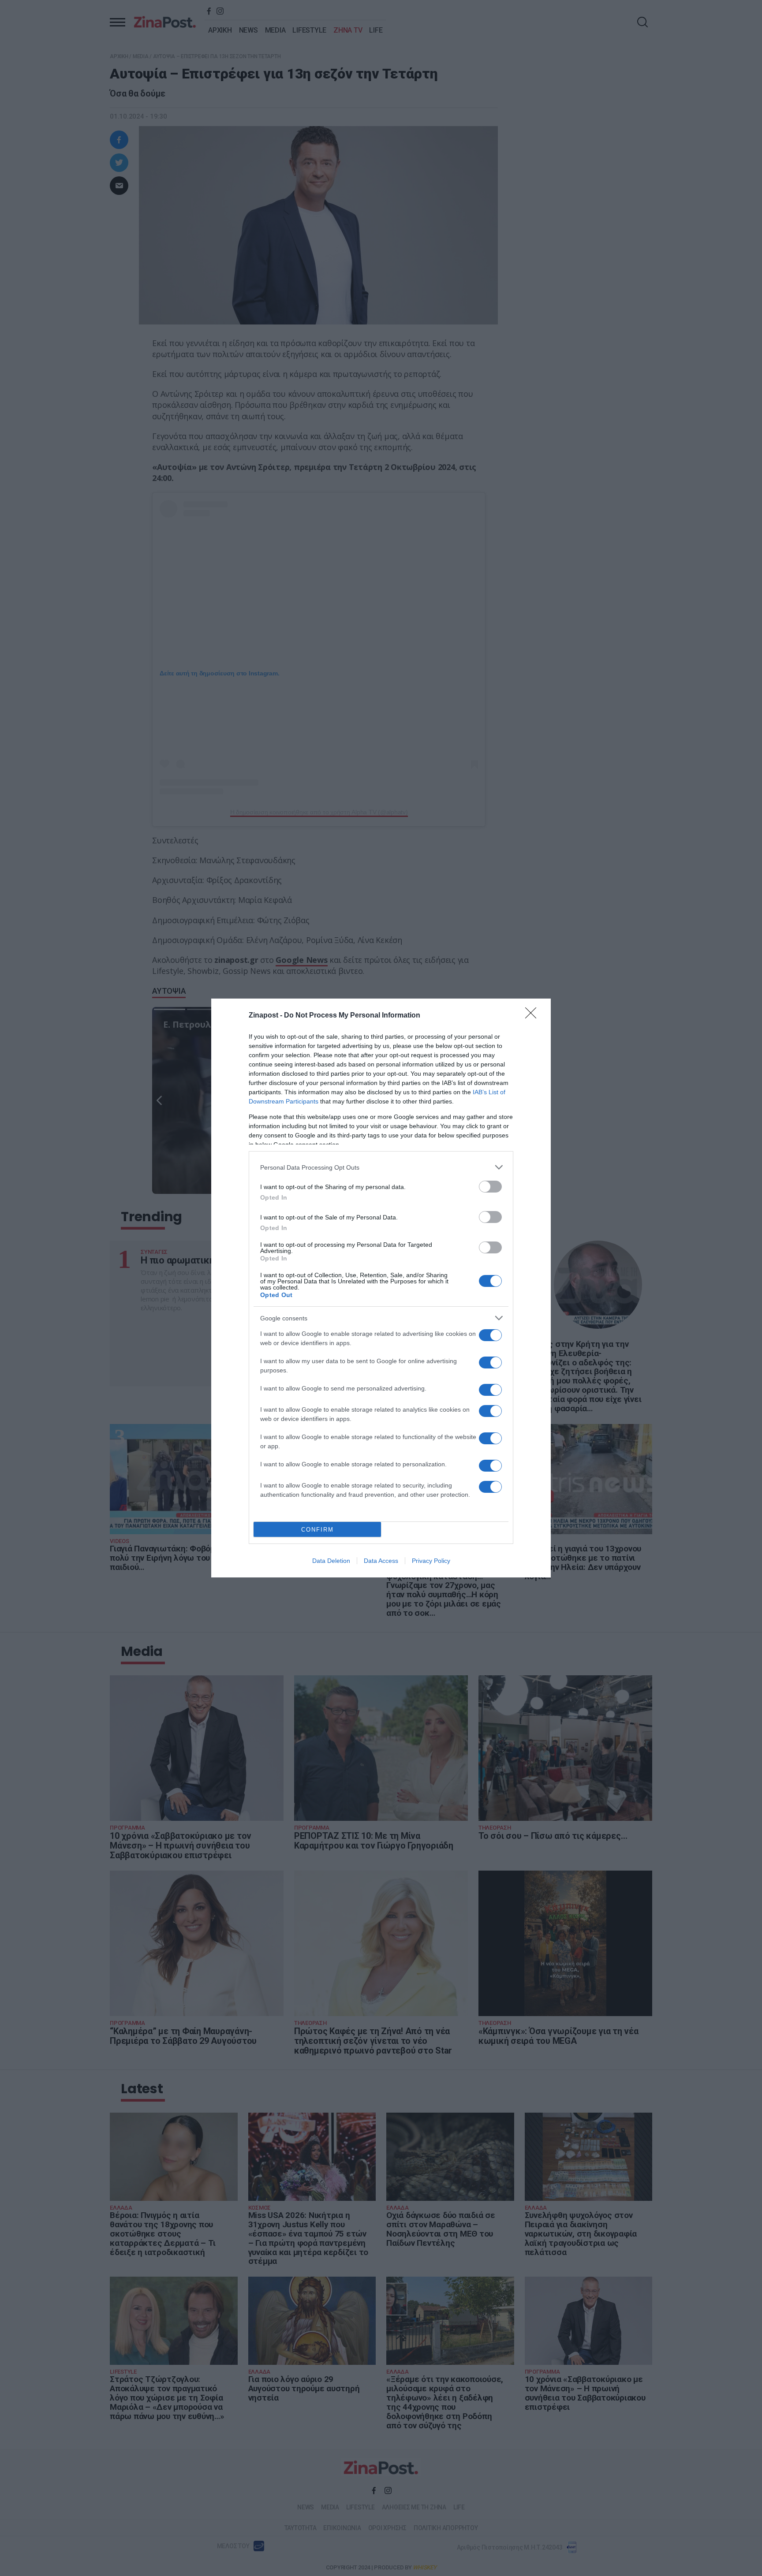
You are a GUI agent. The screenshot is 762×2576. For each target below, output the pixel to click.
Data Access (381, 1561)
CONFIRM (317, 1530)
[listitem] (381, 1167)
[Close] (534, 1016)
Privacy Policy (431, 1561)
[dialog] (381, 1288)
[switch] (490, 1187)
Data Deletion (331, 1561)
